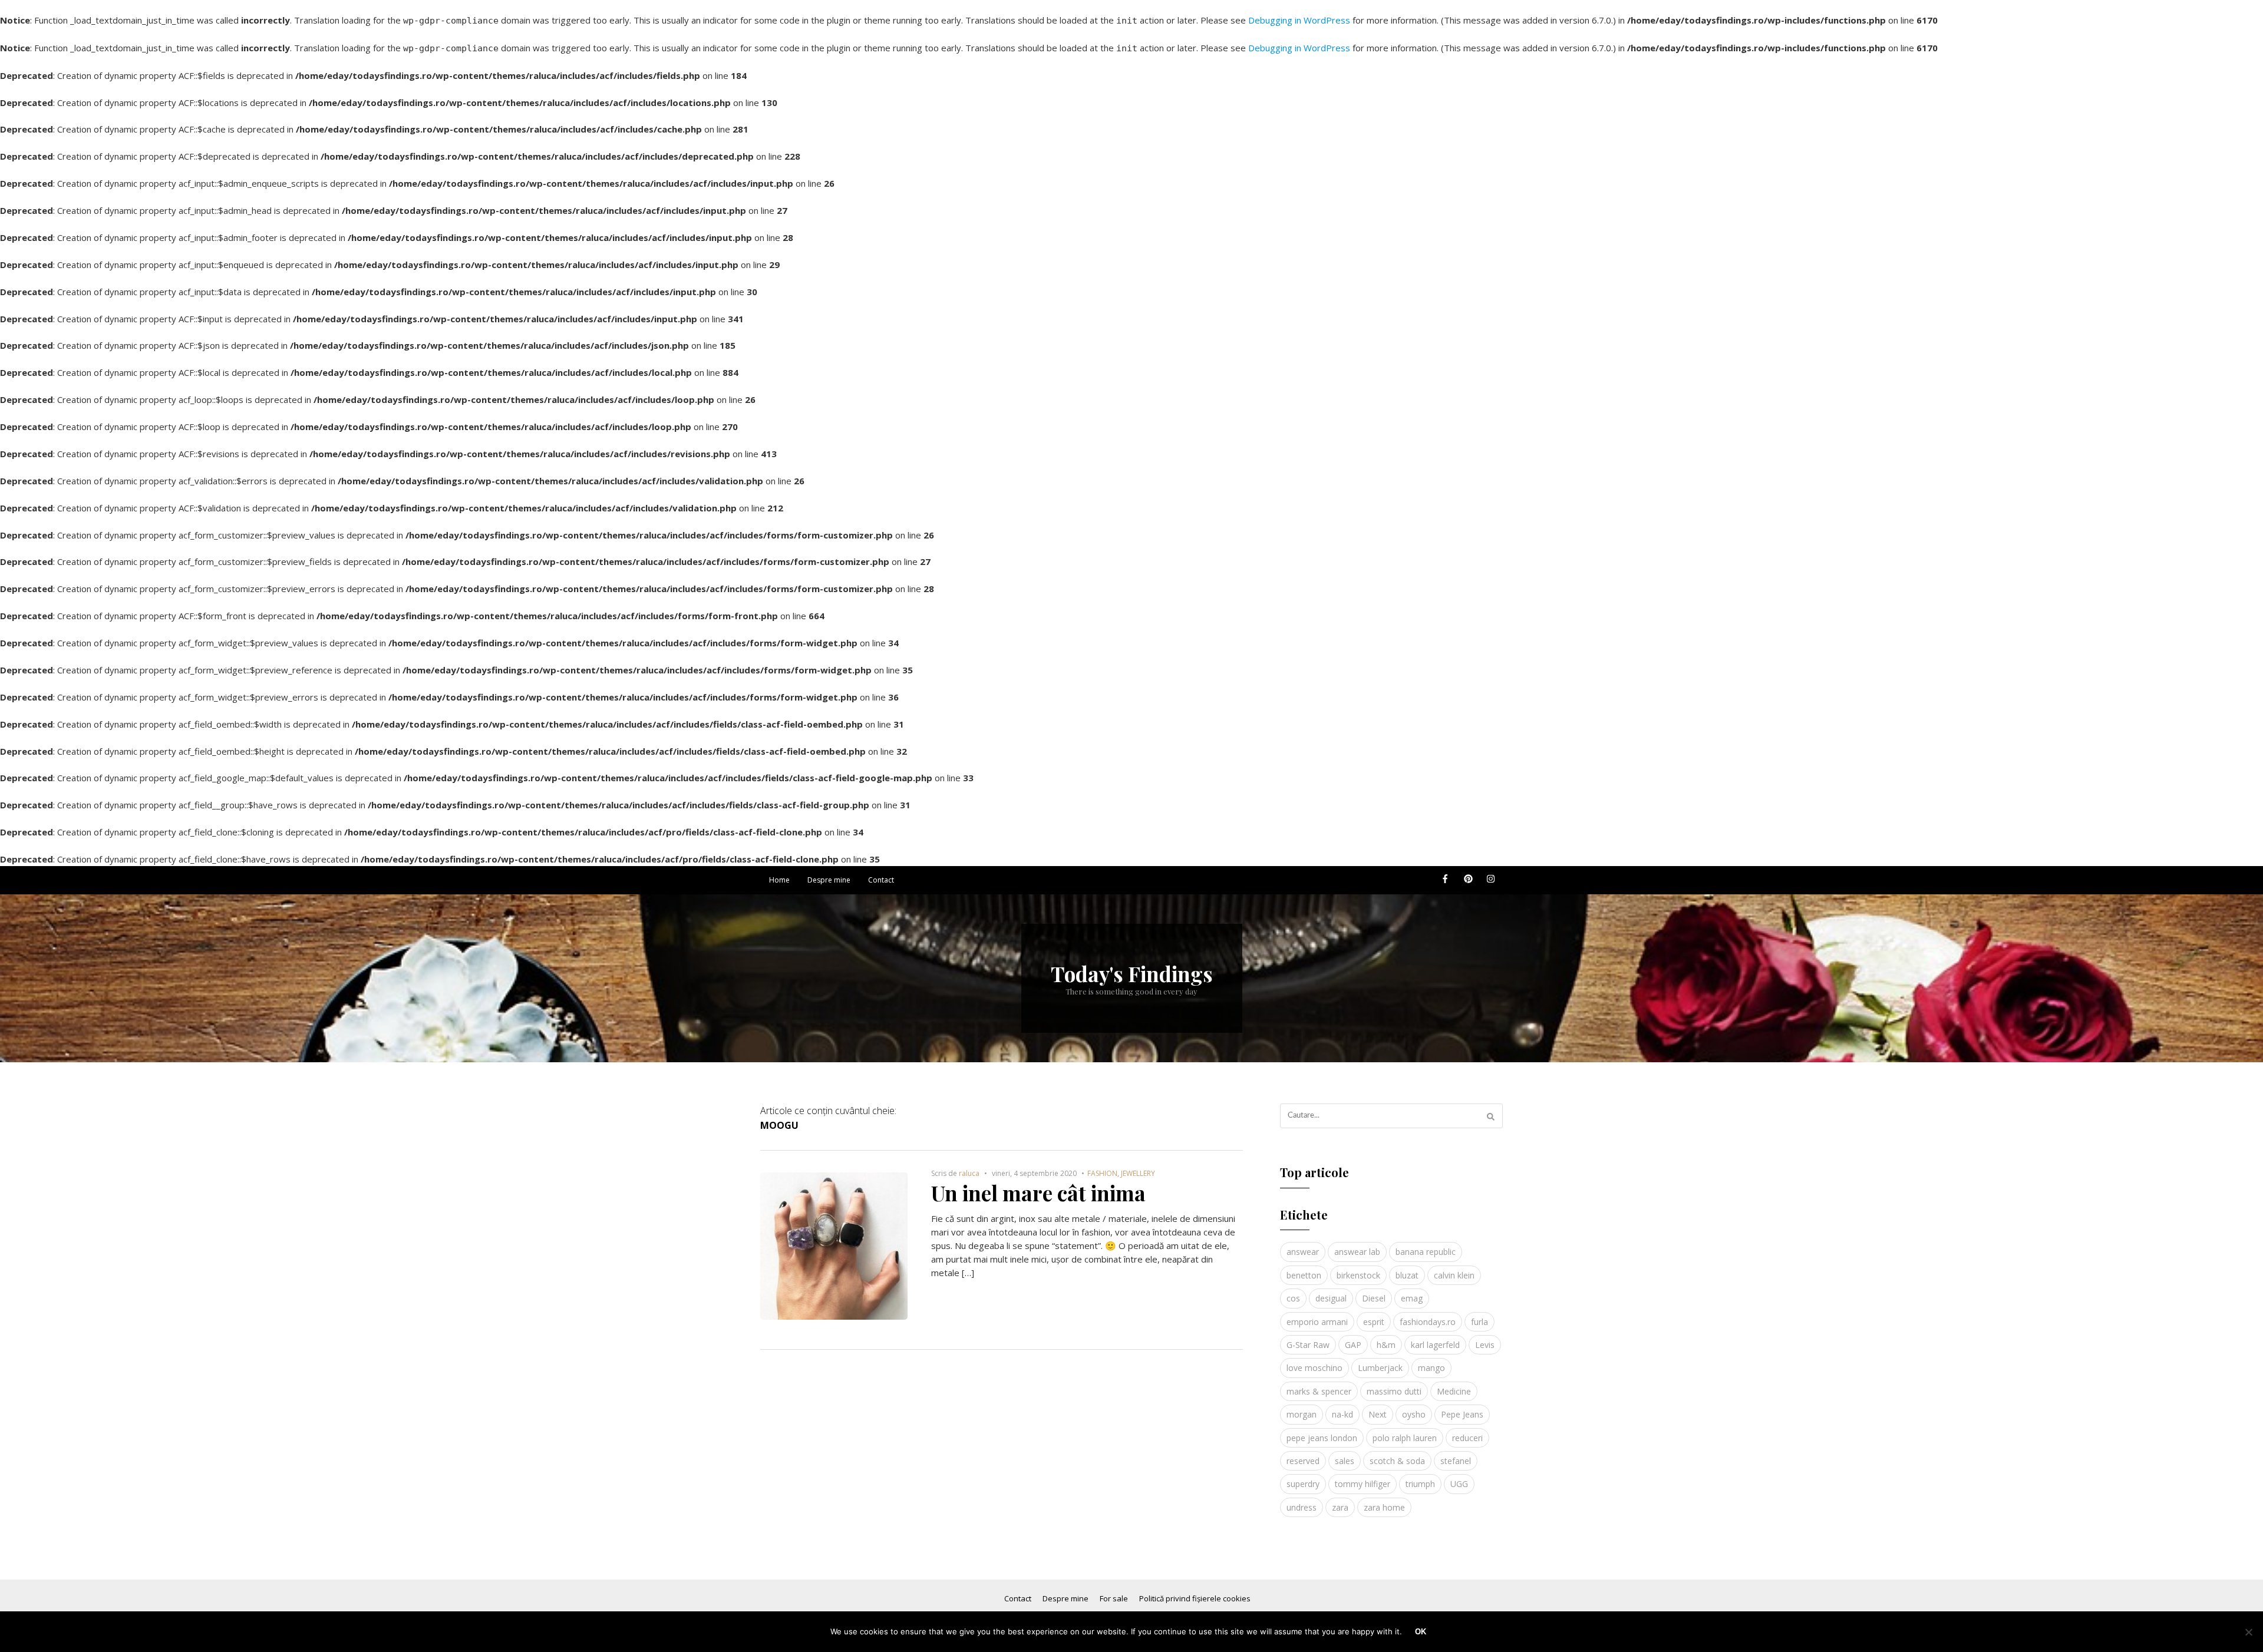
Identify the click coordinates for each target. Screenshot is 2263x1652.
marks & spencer (1319, 1391)
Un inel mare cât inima (1038, 1193)
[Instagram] (1491, 883)
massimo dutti (1394, 1391)
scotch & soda (1397, 1461)
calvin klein (1454, 1275)
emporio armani (1317, 1322)
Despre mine (829, 880)
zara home (1384, 1507)
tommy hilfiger (1363, 1484)
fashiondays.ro (1428, 1322)
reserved (1303, 1461)
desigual (1331, 1298)
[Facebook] (1445, 883)
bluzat (1407, 1275)
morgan (1302, 1414)
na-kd (1342, 1414)
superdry (1303, 1484)
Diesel (1374, 1298)
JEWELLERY (1138, 1173)
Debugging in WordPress (1299, 20)
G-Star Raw (1308, 1345)
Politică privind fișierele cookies (1195, 1598)
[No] (2248, 1632)
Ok (1421, 1632)
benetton (1304, 1275)
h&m (1386, 1345)
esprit (1374, 1322)
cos (1293, 1298)
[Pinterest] (1468, 883)
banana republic (1426, 1252)
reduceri (1467, 1438)
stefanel (1456, 1461)
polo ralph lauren (1405, 1438)
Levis (1485, 1345)
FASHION (1102, 1173)
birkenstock (1358, 1275)
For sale (1114, 1598)
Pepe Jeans (1462, 1414)
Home (779, 880)
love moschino (1314, 1368)
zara (1340, 1507)
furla (1479, 1322)
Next (1378, 1414)
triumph (1420, 1484)
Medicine (1454, 1391)
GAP (1353, 1345)
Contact (881, 880)
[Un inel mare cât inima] (834, 1179)
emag (1412, 1298)
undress (1302, 1507)
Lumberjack (1380, 1368)
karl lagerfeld (1435, 1345)
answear (1303, 1252)
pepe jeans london (1322, 1438)
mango (1431, 1368)
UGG (1459, 1484)
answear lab (1357, 1252)
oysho (1414, 1414)
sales (1345, 1461)
